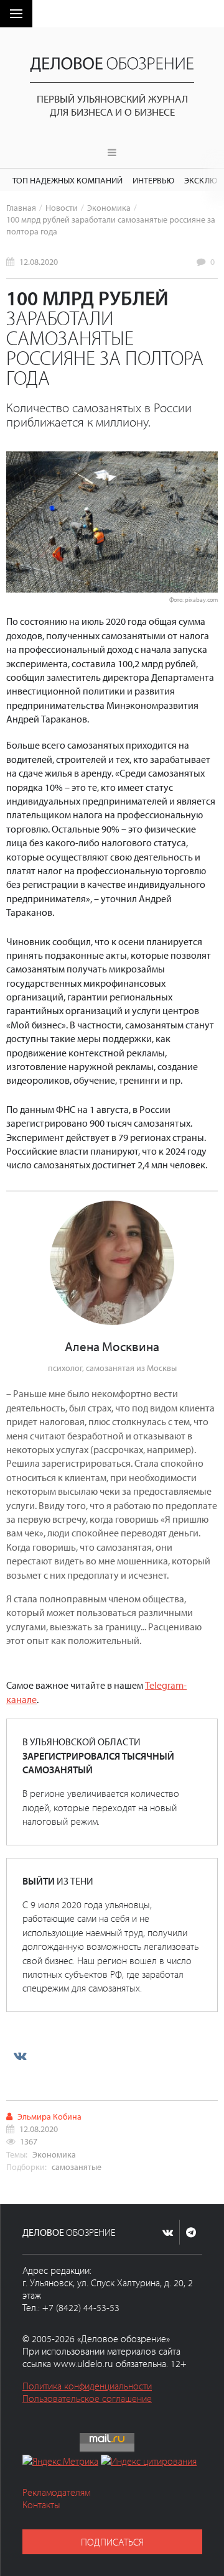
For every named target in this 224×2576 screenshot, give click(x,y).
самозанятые (77, 2167)
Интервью (153, 180)
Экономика (109, 207)
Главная (21, 207)
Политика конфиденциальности (87, 2386)
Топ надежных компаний (68, 180)
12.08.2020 (39, 261)
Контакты (41, 2504)
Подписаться (112, 2542)
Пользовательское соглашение (87, 2398)
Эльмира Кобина (49, 2116)
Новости (62, 207)
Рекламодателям (56, 2492)
